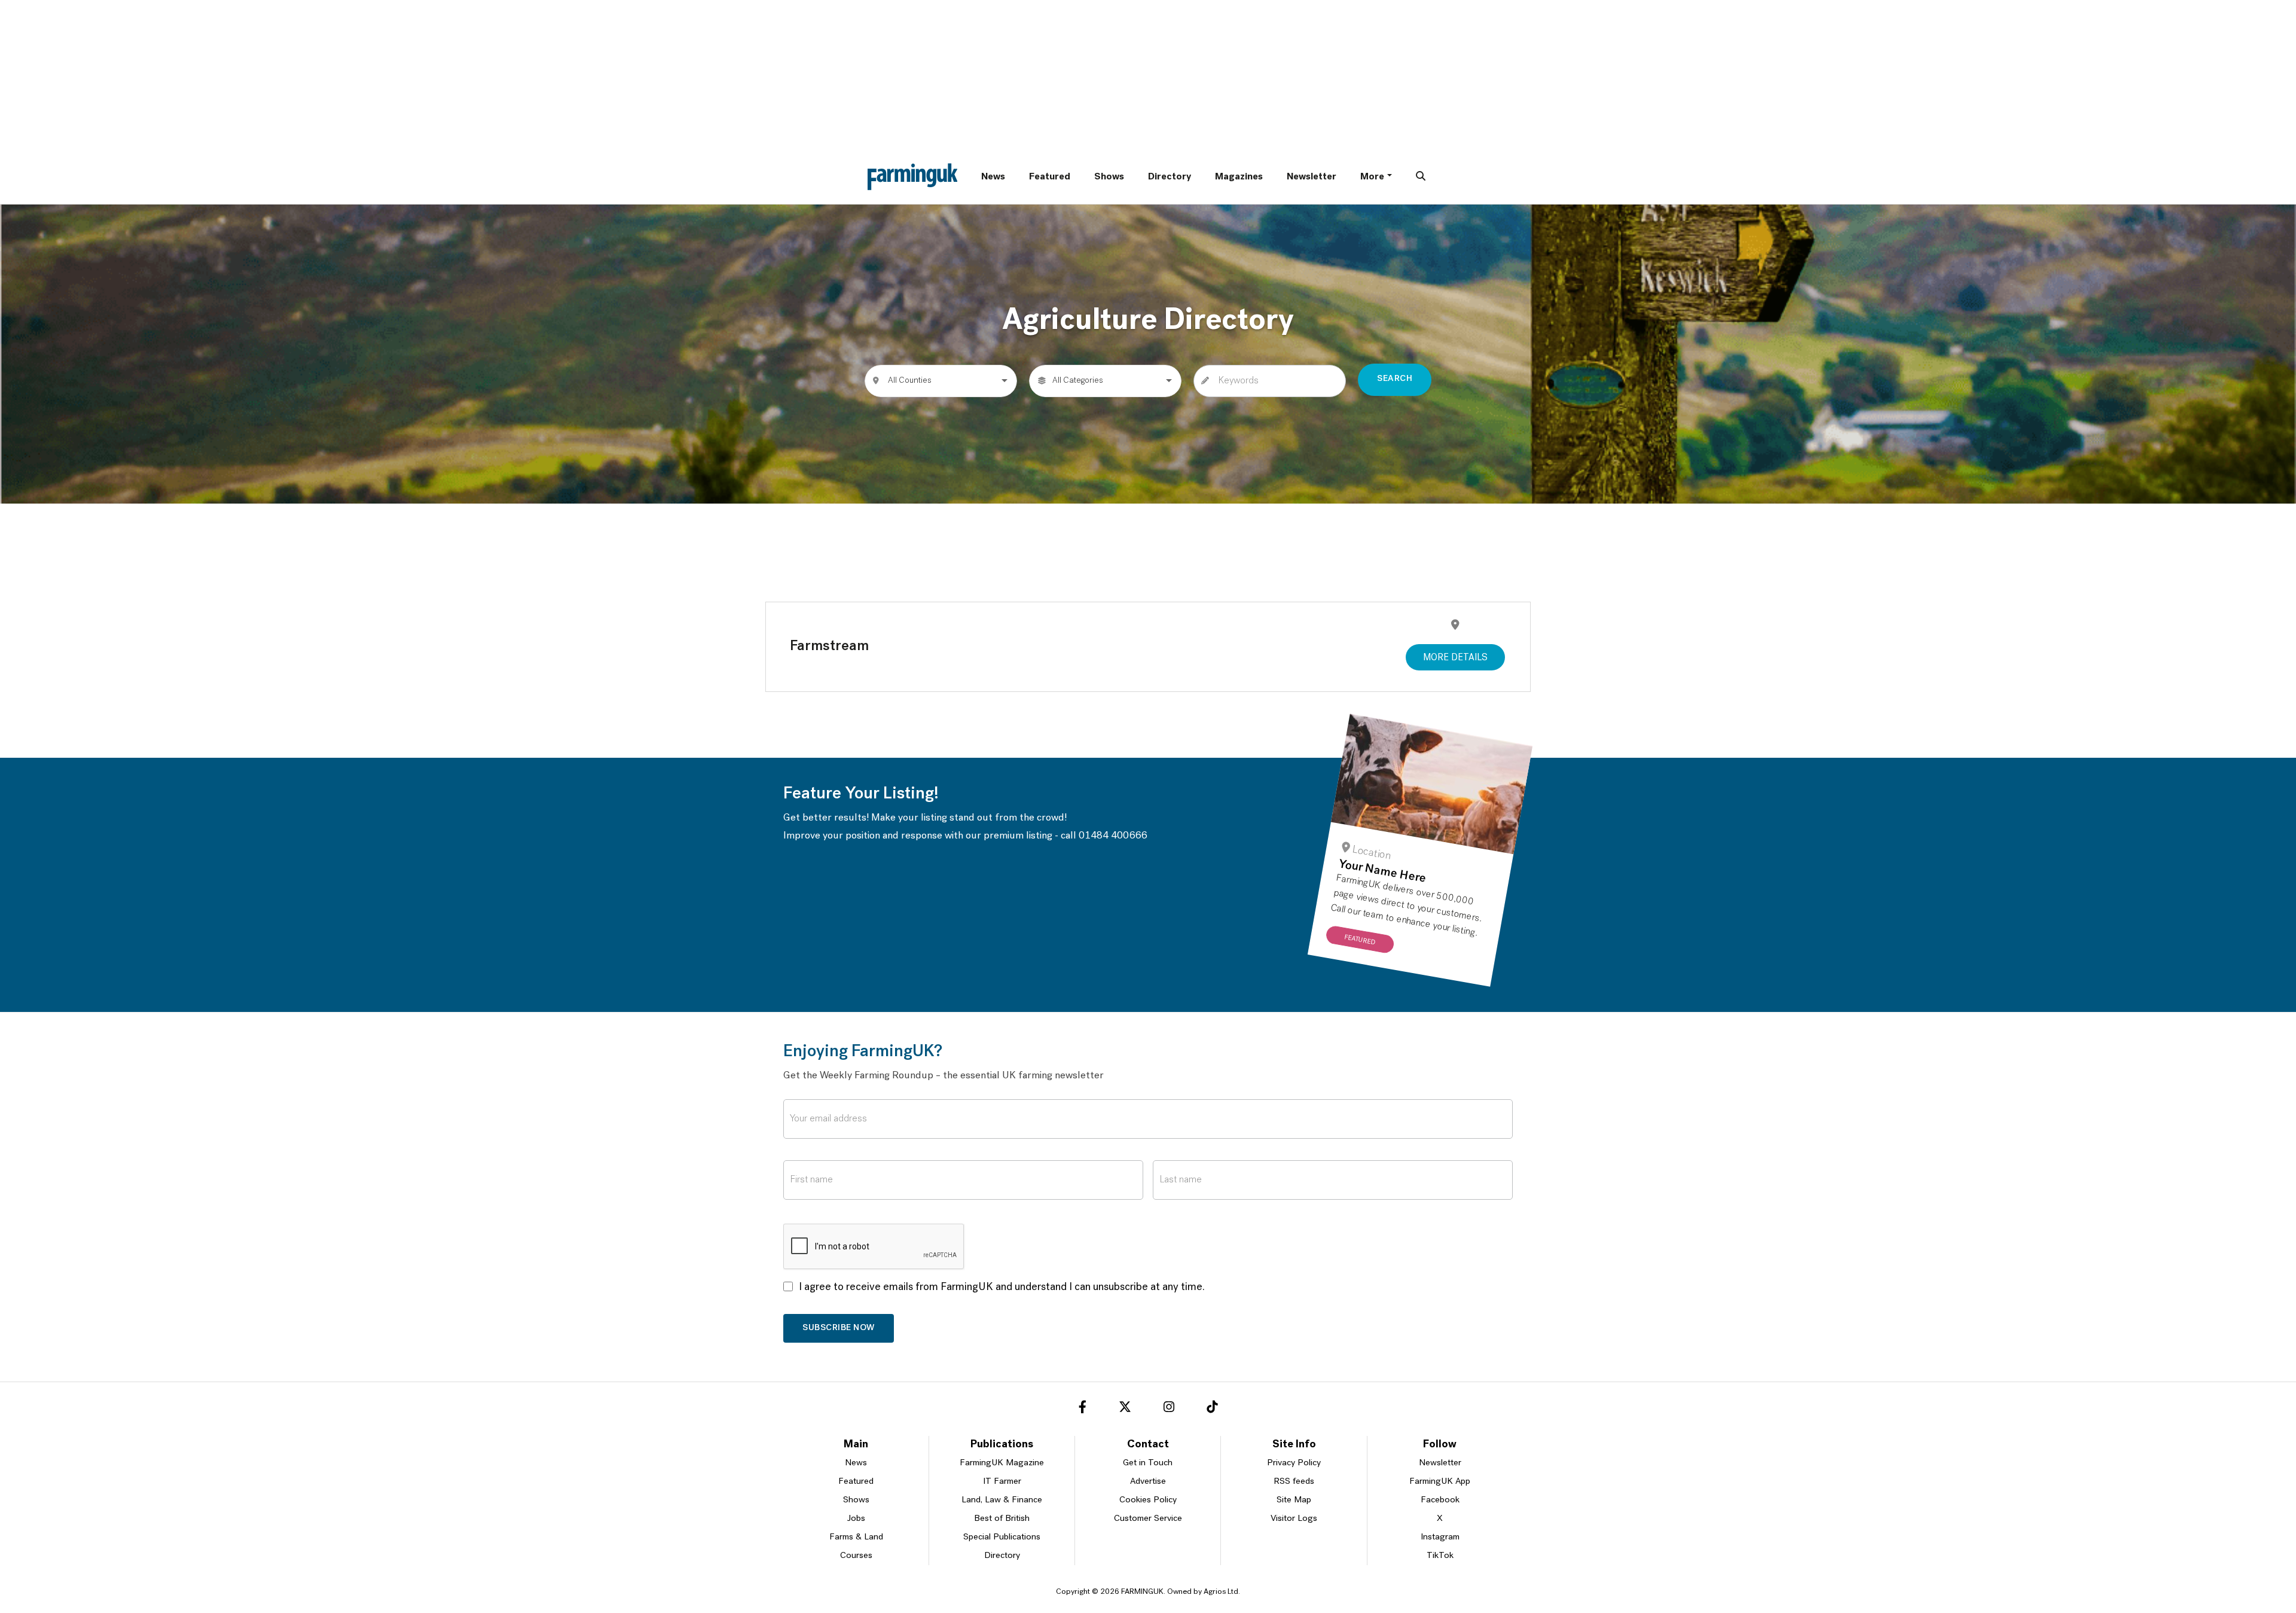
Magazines (1239, 177)
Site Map (1294, 1500)
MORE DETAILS (1455, 658)
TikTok (1440, 1556)
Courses (856, 1556)
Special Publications (1002, 1537)
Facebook (1440, 1500)
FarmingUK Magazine (1002, 1463)
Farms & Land (856, 1537)
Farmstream (829, 647)
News (993, 177)
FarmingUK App (1440, 1482)
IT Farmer (1002, 1482)
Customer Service (1148, 1519)
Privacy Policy (1294, 1463)
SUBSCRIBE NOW (839, 1328)
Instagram (1440, 1537)
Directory (1170, 177)
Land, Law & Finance (1002, 1500)
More (1372, 177)
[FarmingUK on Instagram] (1169, 1409)
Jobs (856, 1519)
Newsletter (1312, 177)
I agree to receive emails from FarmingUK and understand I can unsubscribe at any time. (1002, 1288)
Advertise (1148, 1482)
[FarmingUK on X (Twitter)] (1125, 1409)
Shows (1109, 177)
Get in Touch (1148, 1463)
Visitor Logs (1294, 1519)
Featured (1050, 177)
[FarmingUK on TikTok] (1212, 1409)
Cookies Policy (1148, 1500)
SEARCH (1395, 379)
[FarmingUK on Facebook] (1083, 1409)
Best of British (1002, 1519)
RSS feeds (1294, 1482)
